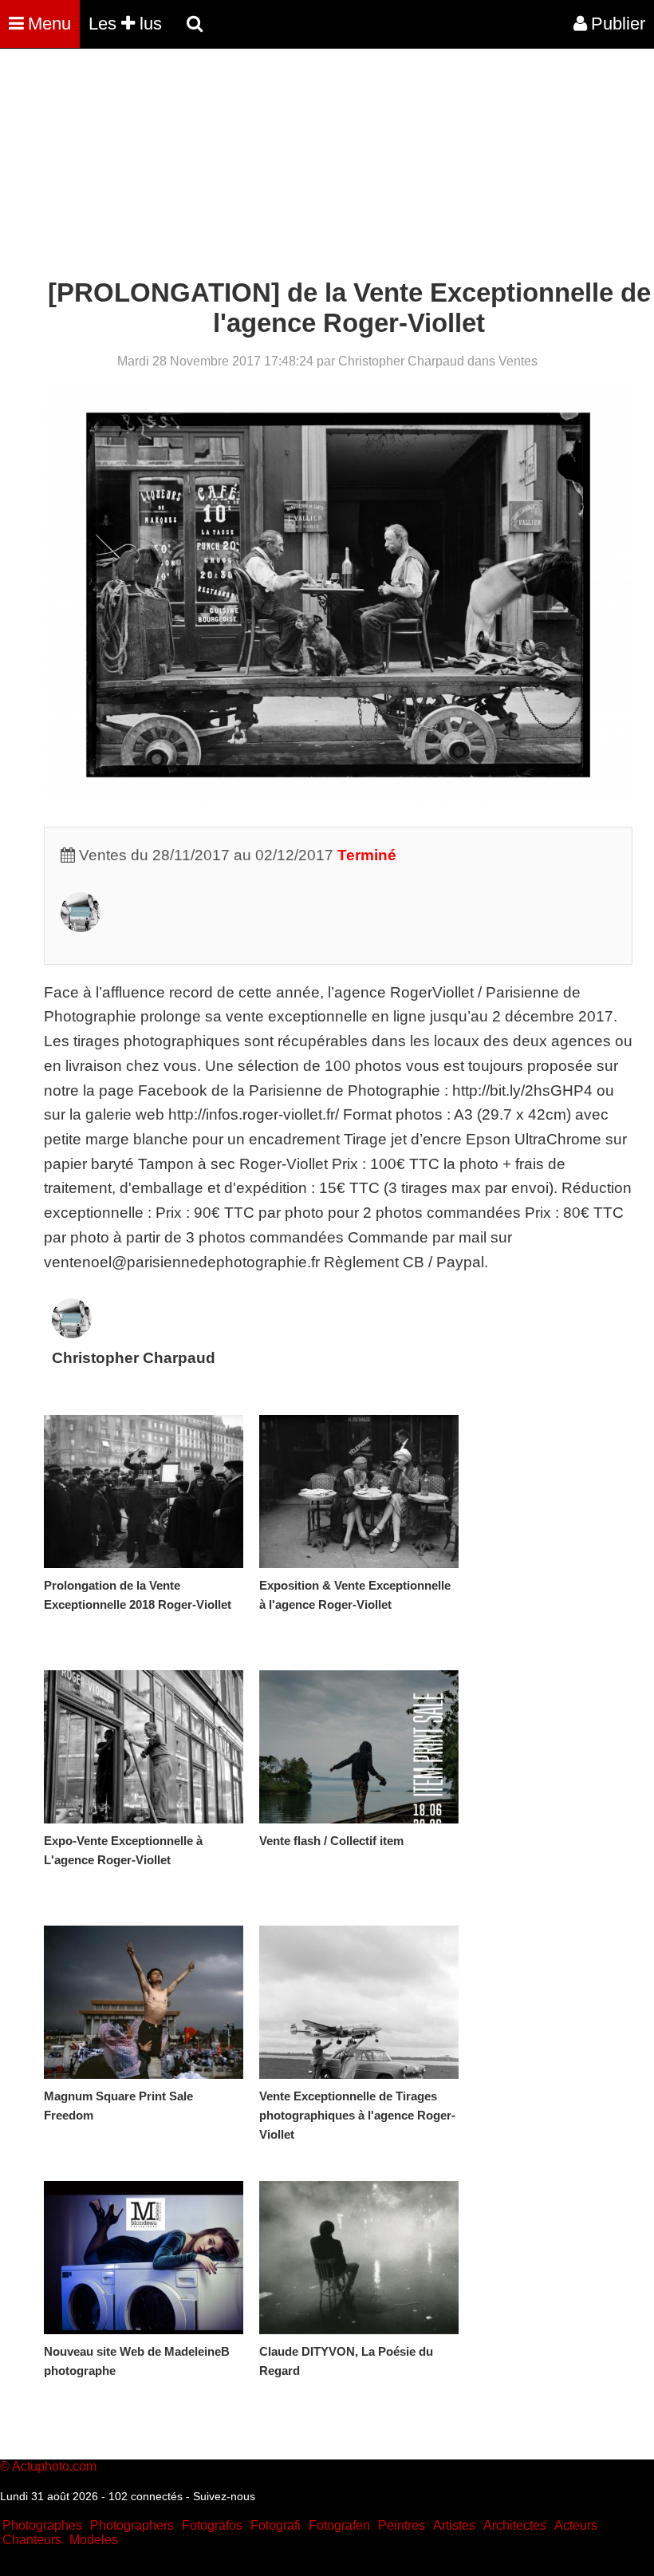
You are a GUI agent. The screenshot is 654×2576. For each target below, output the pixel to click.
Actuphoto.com (54, 2466)
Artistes (454, 2525)
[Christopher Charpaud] (81, 927)
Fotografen (339, 2525)
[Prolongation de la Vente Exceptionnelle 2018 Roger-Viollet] (144, 1491)
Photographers (132, 2525)
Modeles (94, 2540)
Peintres (402, 2525)
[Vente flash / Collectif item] (359, 1747)
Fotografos (212, 2525)
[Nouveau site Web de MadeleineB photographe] (144, 2258)
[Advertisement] (290, 166)
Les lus (125, 24)
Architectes (515, 2525)
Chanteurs (32, 2540)
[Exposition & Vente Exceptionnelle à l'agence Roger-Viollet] (359, 1491)
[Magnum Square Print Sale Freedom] (144, 2002)
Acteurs (576, 2525)
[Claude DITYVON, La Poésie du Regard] (359, 2258)
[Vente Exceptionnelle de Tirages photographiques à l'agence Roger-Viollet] (359, 2002)
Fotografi (276, 2525)
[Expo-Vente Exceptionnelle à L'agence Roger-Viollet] (144, 1747)
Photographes (42, 2525)
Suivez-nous (224, 2496)
